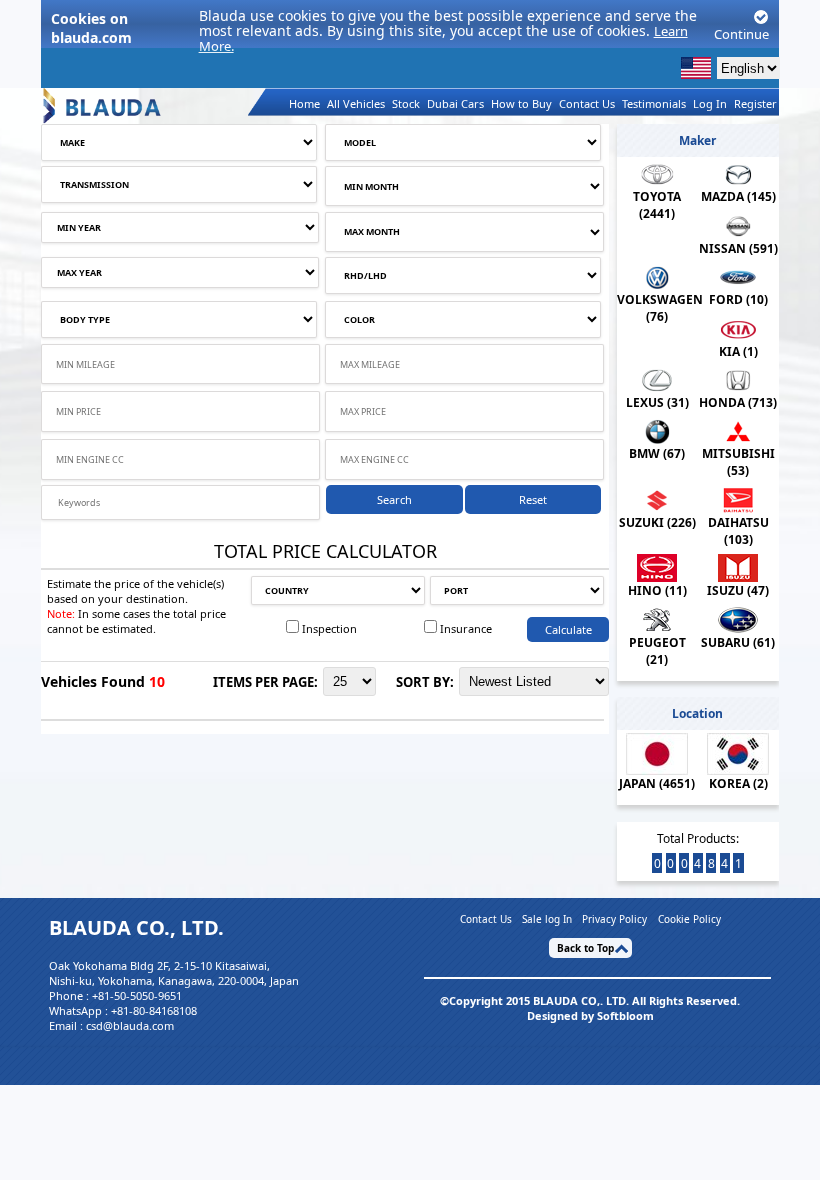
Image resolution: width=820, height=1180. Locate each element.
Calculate (568, 629)
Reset (533, 499)
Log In (710, 103)
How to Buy (521, 103)
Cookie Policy (689, 919)
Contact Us (587, 103)
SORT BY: (425, 682)
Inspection (329, 628)
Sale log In (547, 919)
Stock (406, 103)
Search (394, 499)
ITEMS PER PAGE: (265, 682)
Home (304, 103)
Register (755, 103)
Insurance (466, 628)
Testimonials (654, 103)
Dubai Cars (455, 103)
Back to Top (585, 948)
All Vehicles (356, 103)
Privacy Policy (614, 919)
